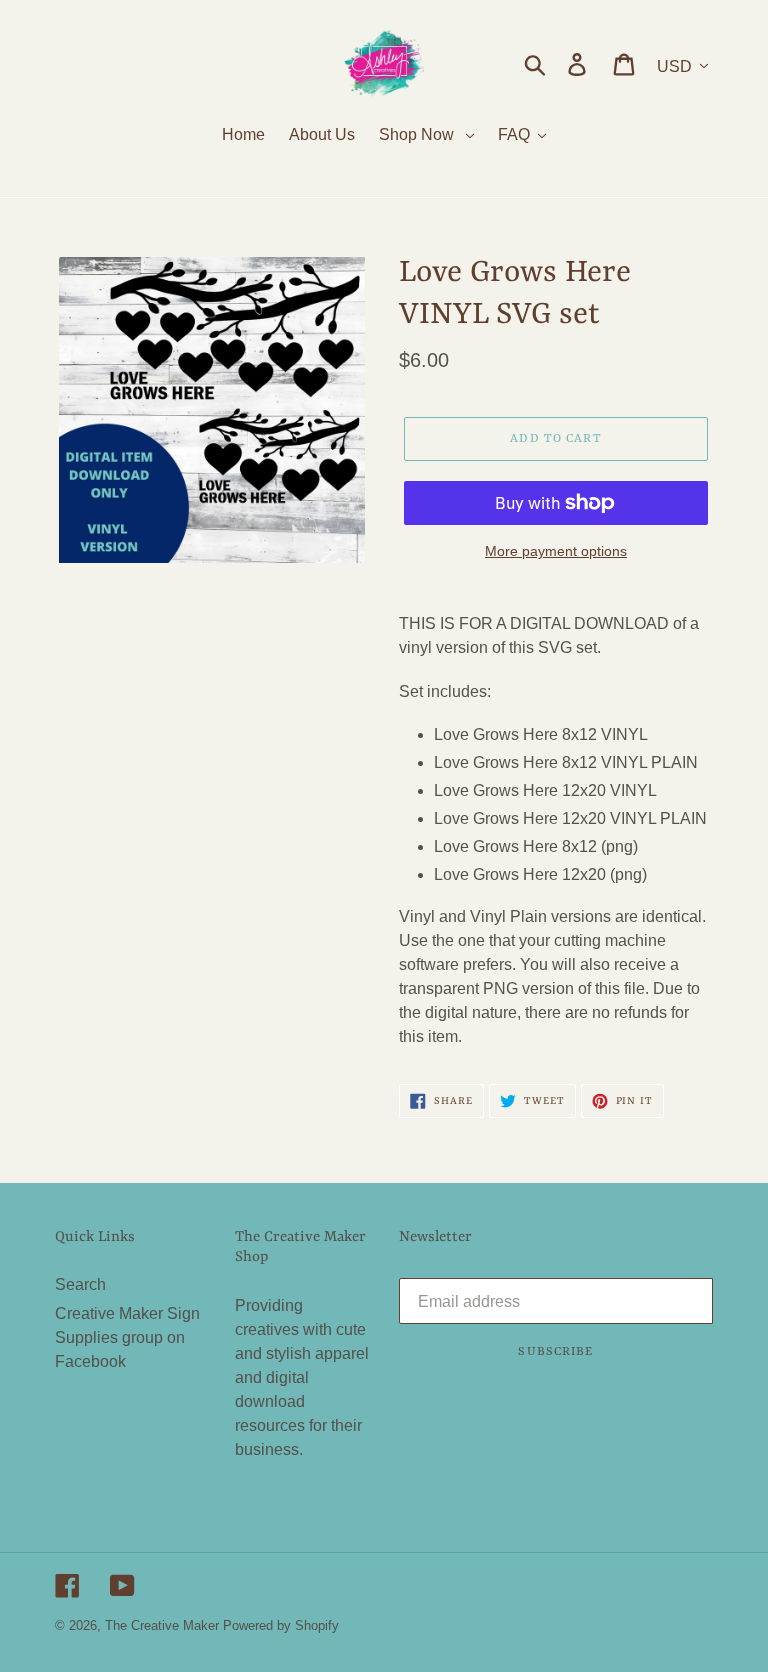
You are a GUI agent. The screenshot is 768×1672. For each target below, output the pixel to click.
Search (80, 1284)
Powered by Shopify (281, 1625)
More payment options (556, 551)
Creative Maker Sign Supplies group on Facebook (127, 1337)
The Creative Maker (162, 1625)
